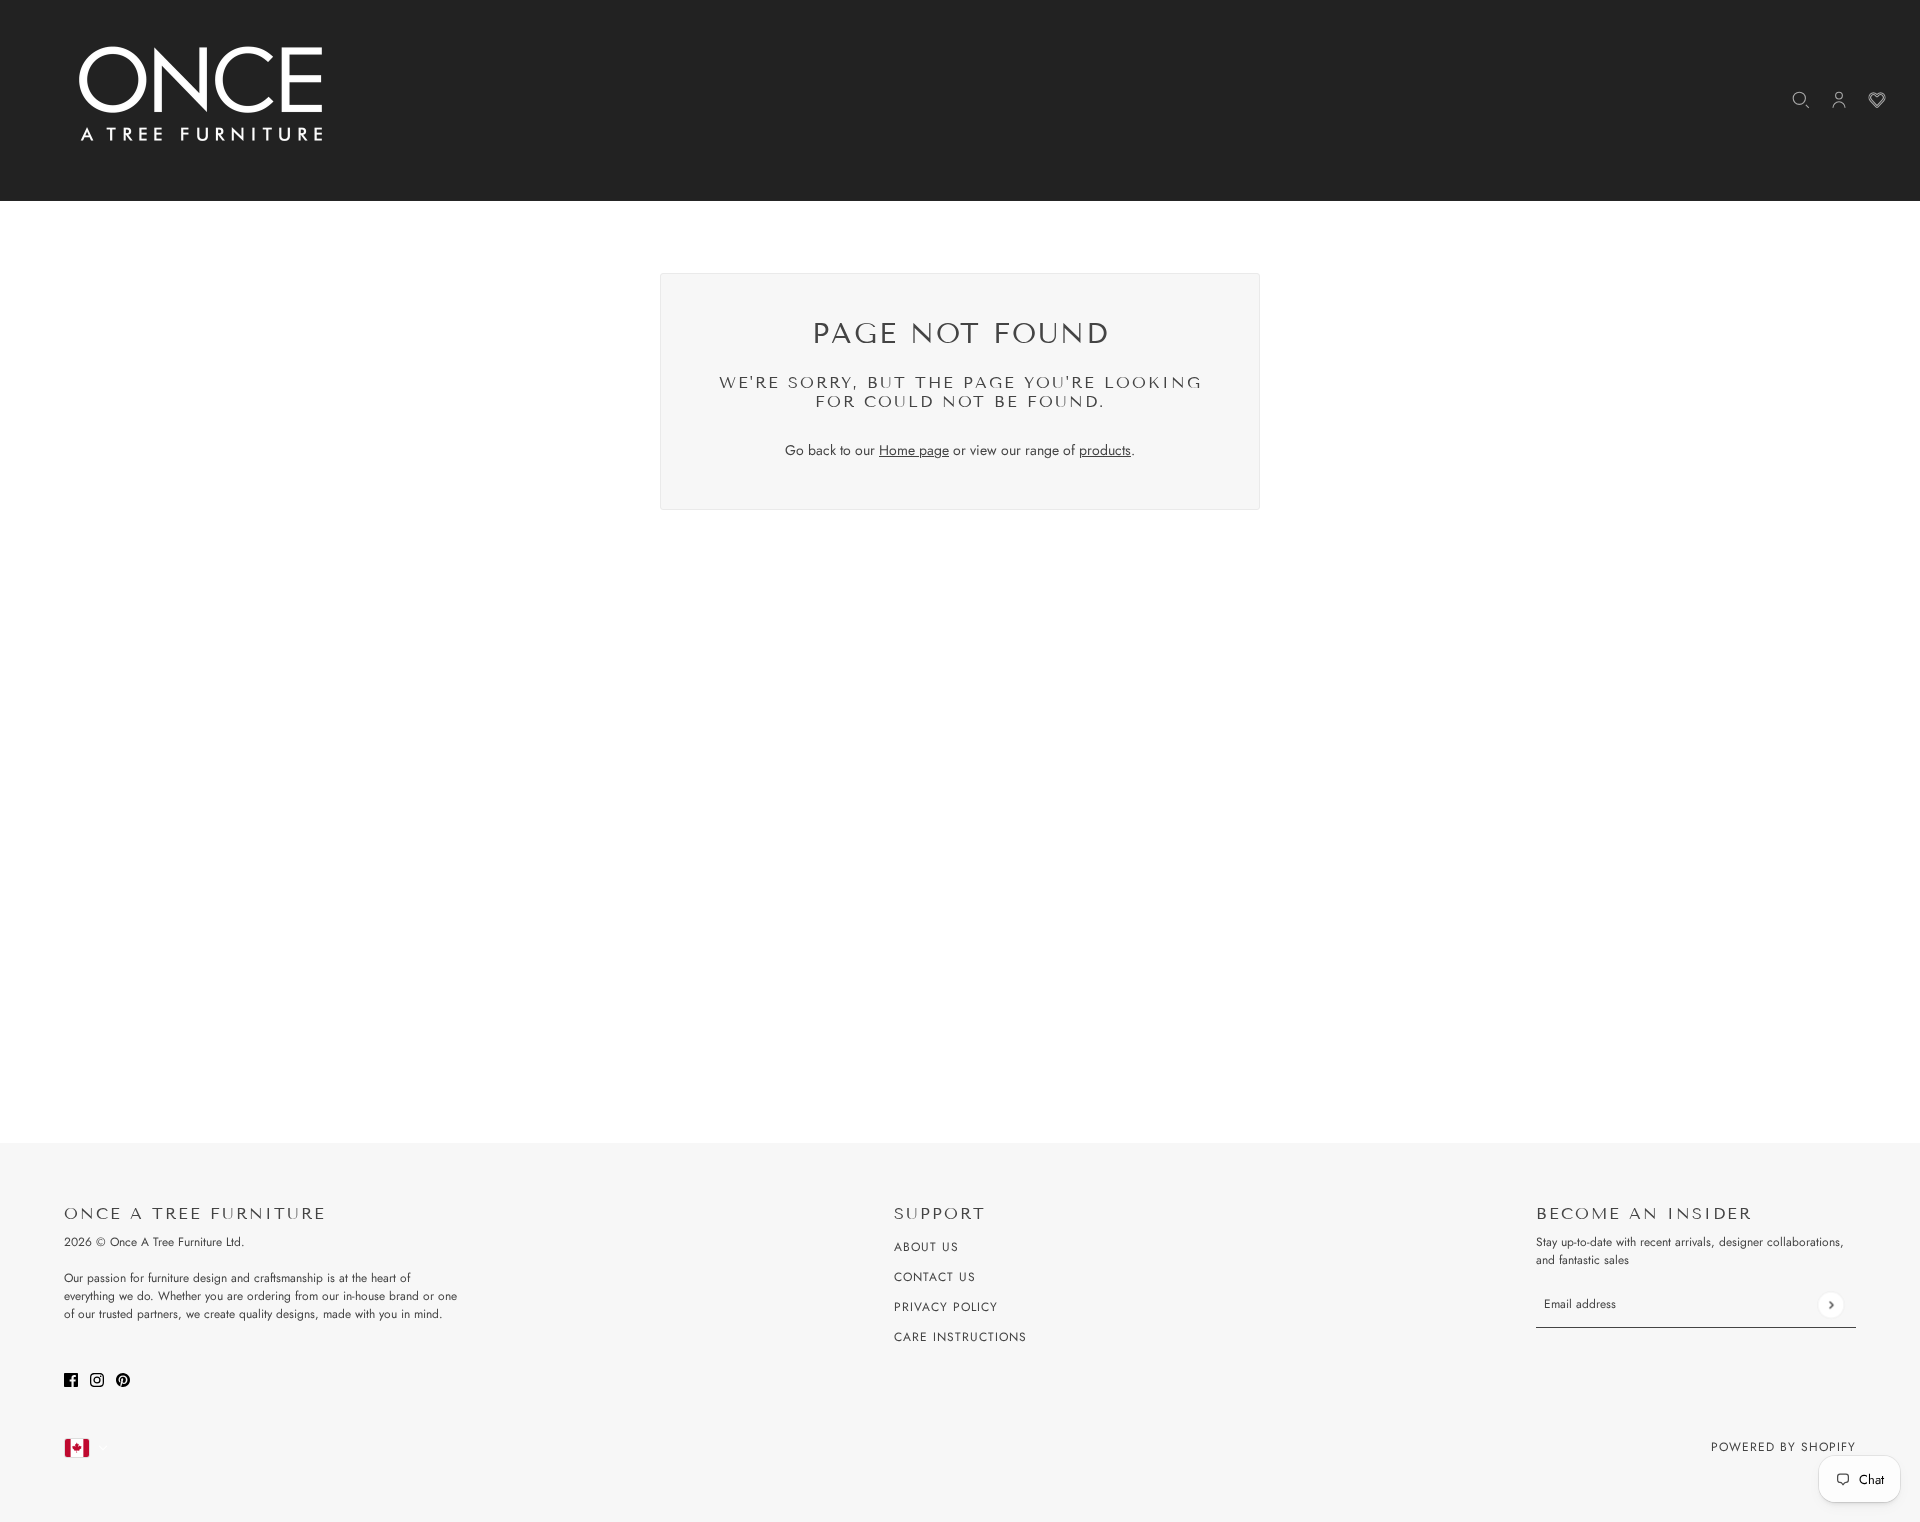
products (1105, 450)
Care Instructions (960, 1337)
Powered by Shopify (1783, 1447)
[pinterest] (123, 1378)
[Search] (1801, 100)
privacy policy (946, 1307)
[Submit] (1830, 1304)
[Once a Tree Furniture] (202, 95)
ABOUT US (926, 1247)
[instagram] (97, 1378)
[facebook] (71, 1378)
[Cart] (1877, 100)
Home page (914, 450)
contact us (935, 1277)
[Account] (1839, 100)
